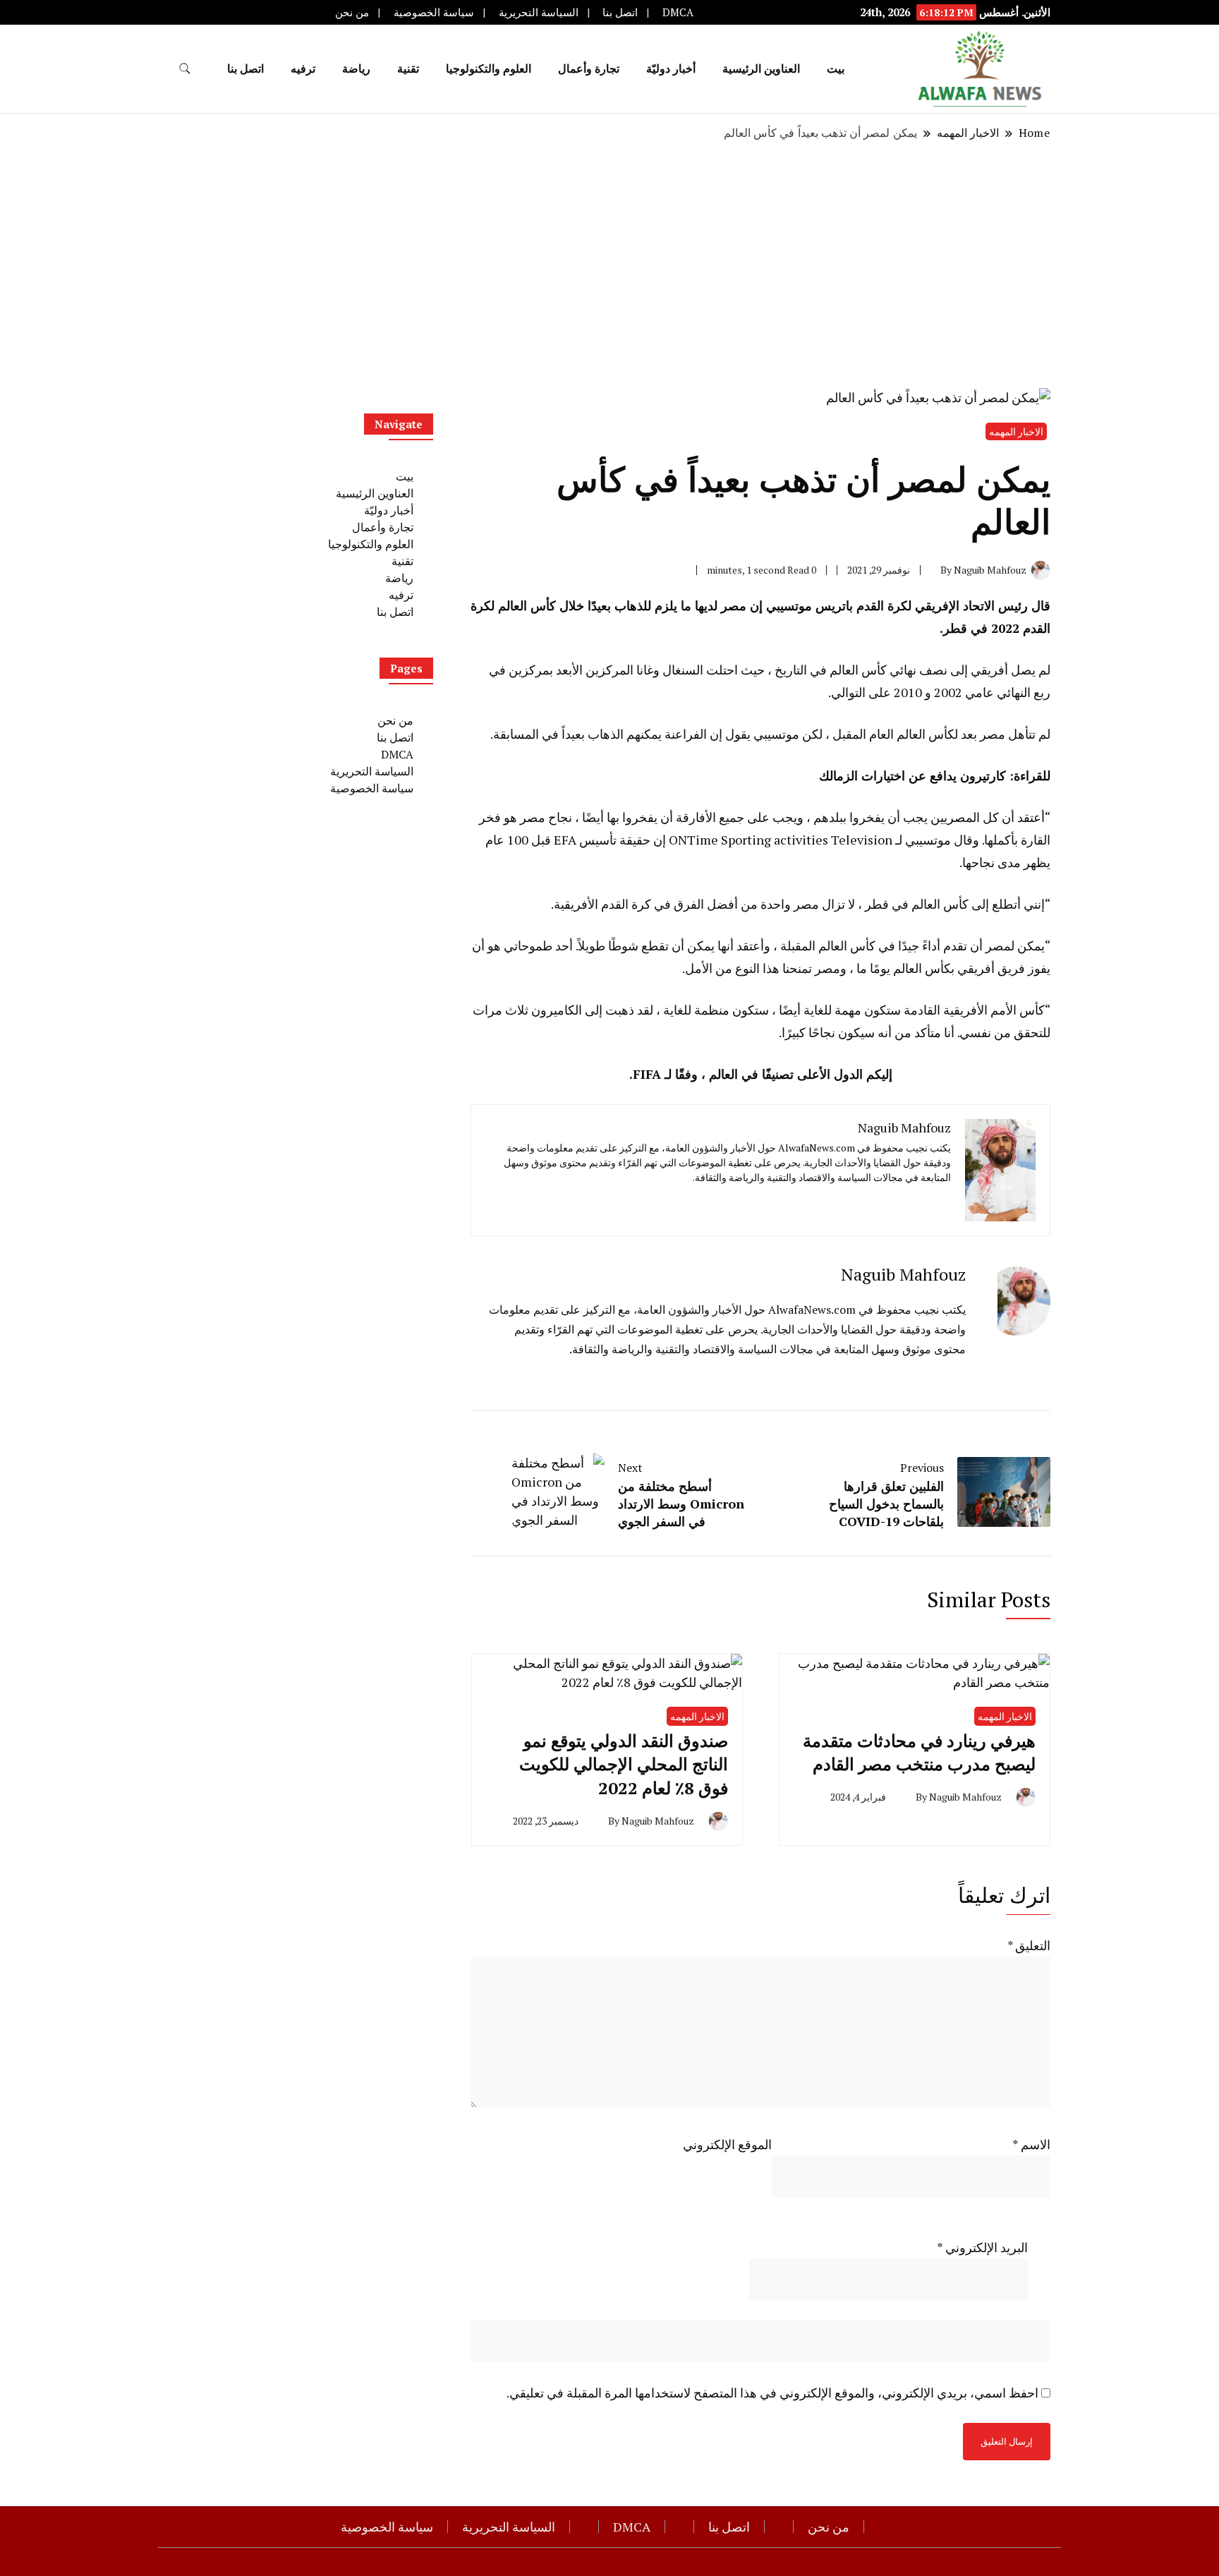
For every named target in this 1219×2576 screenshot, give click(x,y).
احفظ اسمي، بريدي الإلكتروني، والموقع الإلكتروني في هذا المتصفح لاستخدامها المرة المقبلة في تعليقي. (772, 2393)
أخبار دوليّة (671, 68)
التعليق (1029, 1945)
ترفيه (303, 68)
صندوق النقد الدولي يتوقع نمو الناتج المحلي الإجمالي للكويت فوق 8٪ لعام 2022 (624, 1764)
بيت (836, 68)
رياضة (356, 68)
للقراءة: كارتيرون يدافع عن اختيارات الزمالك (935, 775)
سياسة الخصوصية (434, 12)
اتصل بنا (620, 12)
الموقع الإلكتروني (727, 2144)
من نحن (352, 12)
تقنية (408, 68)
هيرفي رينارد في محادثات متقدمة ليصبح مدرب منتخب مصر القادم (919, 1753)
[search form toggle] (185, 69)
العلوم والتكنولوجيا (489, 68)
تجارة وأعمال (589, 68)
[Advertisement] (609, 265)
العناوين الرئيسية (761, 68)
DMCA (678, 12)
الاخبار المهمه (1016, 431)
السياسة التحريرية (539, 12)
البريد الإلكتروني (982, 2247)
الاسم (1031, 2144)
